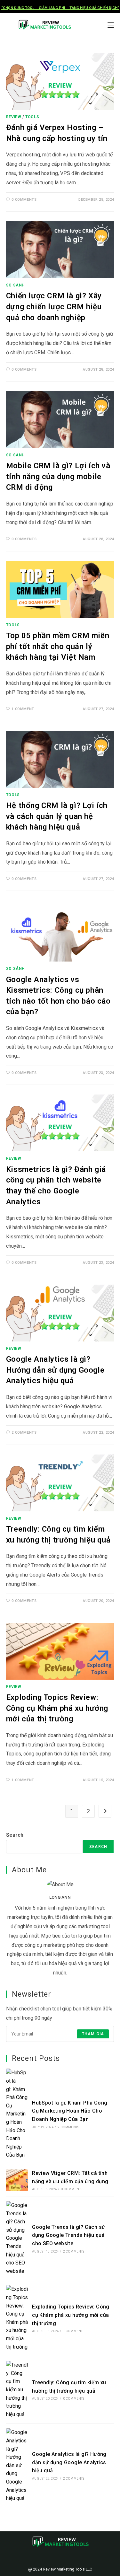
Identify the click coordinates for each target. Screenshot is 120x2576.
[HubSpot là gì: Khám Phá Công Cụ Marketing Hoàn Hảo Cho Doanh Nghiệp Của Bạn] (17, 2114)
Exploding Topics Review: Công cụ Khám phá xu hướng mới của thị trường (57, 1708)
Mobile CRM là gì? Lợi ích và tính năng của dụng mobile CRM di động (58, 476)
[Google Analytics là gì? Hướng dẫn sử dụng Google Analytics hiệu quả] (17, 2465)
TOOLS (32, 117)
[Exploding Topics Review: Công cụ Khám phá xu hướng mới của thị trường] (17, 2318)
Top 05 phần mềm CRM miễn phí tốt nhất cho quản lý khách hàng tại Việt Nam (58, 646)
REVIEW (14, 117)
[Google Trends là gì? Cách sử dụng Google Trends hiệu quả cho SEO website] (17, 2238)
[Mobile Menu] (111, 25)
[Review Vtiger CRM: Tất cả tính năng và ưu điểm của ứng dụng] (17, 2180)
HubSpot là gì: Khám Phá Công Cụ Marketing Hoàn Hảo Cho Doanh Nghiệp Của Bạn (70, 2111)
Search (15, 1835)
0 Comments (24, 200)
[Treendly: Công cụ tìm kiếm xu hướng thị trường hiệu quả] (17, 2390)
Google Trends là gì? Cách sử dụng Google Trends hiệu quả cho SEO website (68, 2235)
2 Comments (24, 1433)
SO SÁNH (16, 285)
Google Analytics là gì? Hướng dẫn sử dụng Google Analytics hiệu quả (55, 1370)
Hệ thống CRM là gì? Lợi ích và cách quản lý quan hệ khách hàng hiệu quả (57, 816)
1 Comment (23, 709)
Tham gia (93, 2034)
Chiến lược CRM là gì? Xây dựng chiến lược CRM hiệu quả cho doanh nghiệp (54, 307)
